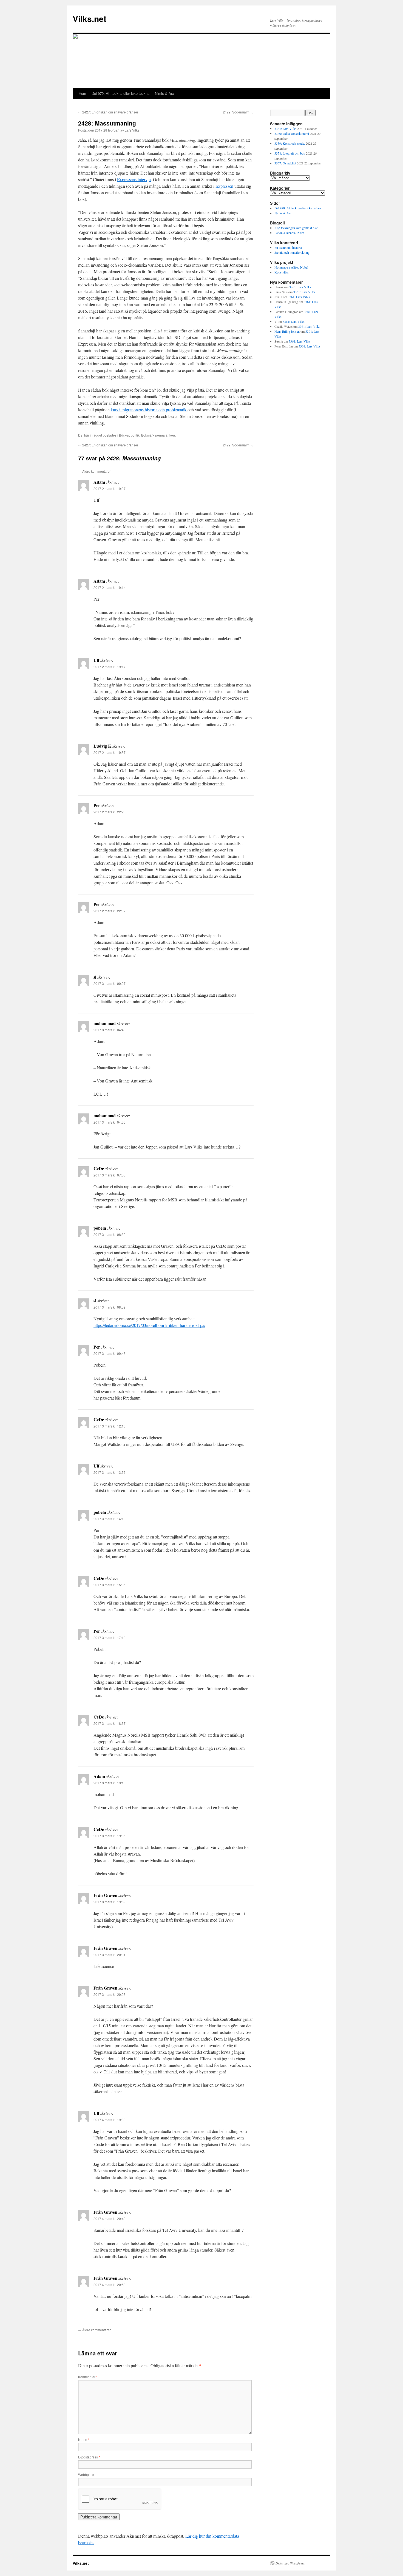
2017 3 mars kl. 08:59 (110, 1307)
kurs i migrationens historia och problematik (149, 410)
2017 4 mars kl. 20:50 (110, 2285)
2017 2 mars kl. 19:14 (110, 587)
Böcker (124, 435)
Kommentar (88, 2377)
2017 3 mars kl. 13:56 (110, 1472)
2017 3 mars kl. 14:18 (110, 1519)
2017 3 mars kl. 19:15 (110, 1783)
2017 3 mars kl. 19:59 (110, 1902)
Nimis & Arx (164, 93)
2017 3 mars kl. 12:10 (110, 1426)
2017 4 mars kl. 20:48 (110, 2219)
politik (135, 435)
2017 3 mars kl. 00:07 (110, 983)
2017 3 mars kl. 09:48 (110, 1353)
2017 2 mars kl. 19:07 (110, 488)
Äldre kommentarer (94, 471)
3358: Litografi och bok (290, 153)
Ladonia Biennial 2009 (289, 233)
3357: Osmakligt (285, 163)
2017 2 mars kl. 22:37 (110, 911)
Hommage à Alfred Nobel (291, 267)
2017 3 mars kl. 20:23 (110, 1994)
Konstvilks (282, 272)
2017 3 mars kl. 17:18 (110, 1638)
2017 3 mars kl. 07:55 (110, 1175)
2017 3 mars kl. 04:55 (110, 1122)
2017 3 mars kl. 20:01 (110, 1955)
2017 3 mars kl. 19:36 (110, 1836)
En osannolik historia (288, 247)
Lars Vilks (132, 130)
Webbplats (86, 2474)
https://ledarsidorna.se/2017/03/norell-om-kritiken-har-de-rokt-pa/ (149, 1325)
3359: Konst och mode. (290, 143)
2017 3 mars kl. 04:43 (110, 1030)
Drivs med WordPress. (290, 2563)
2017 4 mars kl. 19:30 (110, 2120)
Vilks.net (90, 18)
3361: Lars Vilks (285, 129)
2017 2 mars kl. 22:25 (110, 812)
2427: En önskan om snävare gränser (108, 112)
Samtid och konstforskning (292, 252)
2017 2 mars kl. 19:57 (110, 752)
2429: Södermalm (238, 112)
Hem (82, 93)
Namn (84, 2439)
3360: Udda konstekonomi (292, 133)
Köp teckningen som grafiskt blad (296, 228)
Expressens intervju (134, 179)
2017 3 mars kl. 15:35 (110, 1585)
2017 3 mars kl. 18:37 (110, 1723)
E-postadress (89, 2457)
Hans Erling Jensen (287, 331)
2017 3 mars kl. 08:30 (110, 1234)
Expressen (224, 186)
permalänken (165, 435)
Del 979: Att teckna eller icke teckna (120, 93)
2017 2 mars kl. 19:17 (110, 667)
